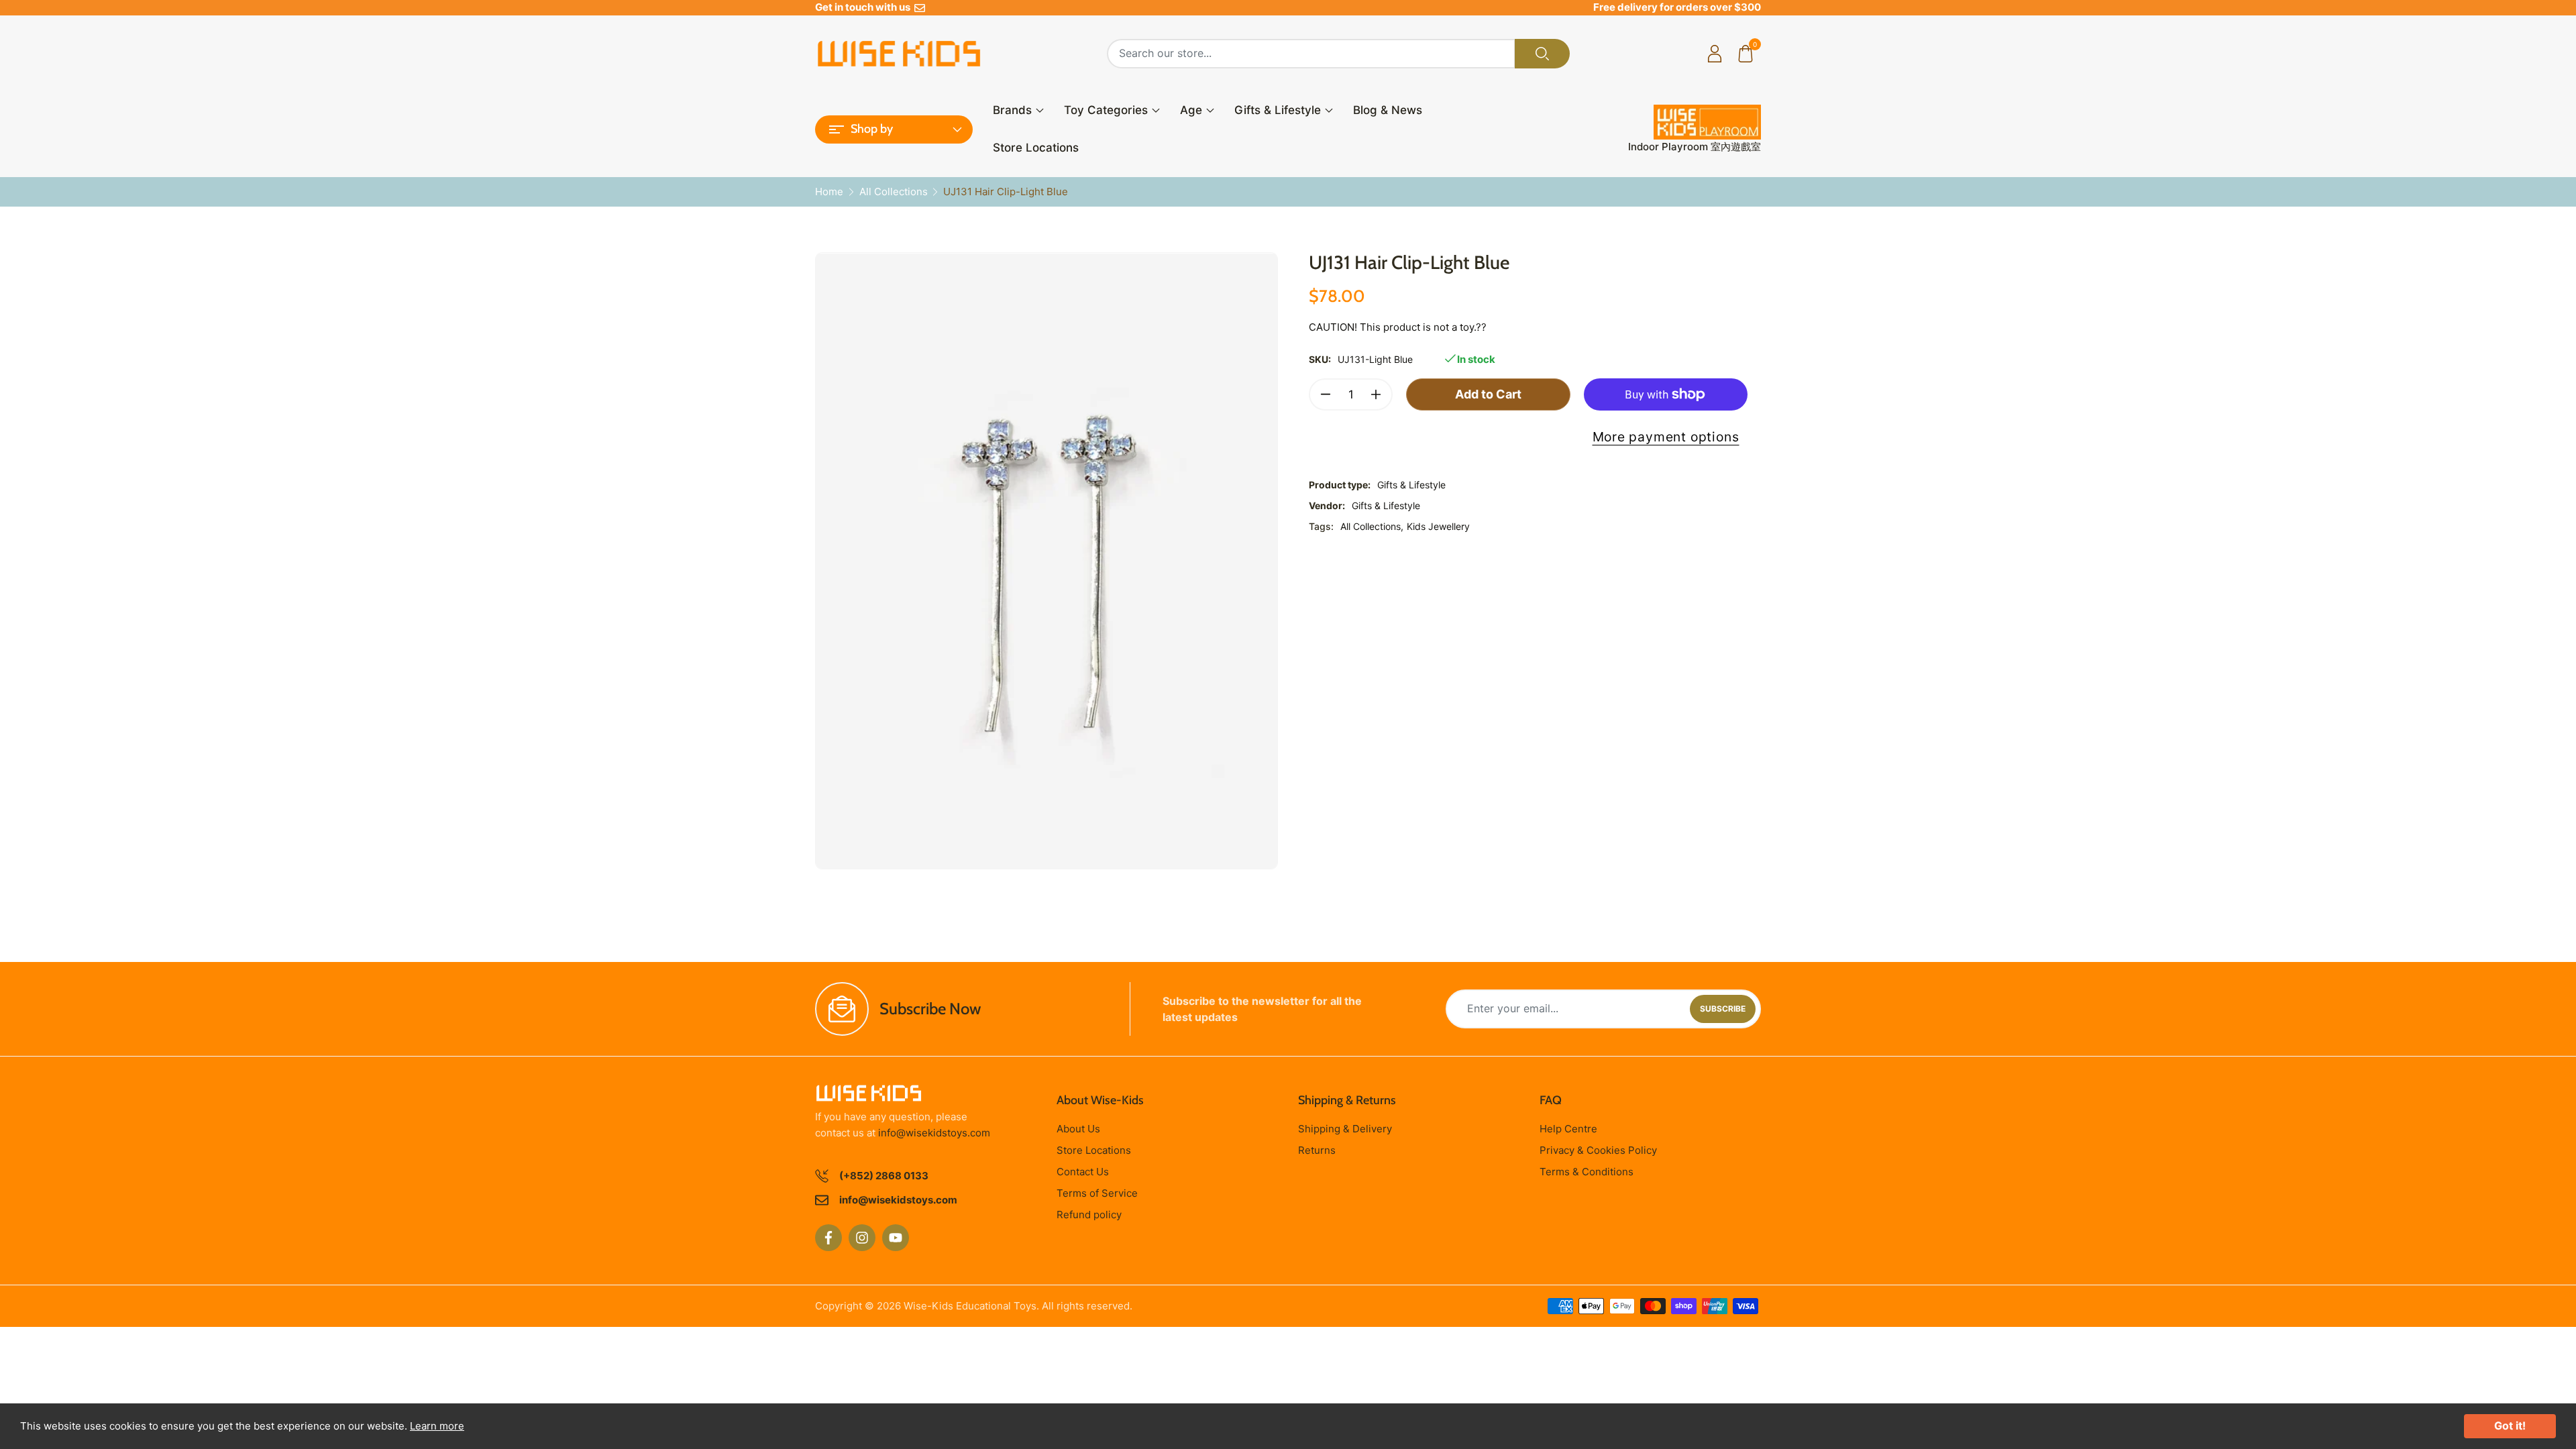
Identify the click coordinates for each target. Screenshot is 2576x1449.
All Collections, (1372, 526)
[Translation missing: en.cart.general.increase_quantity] (1376, 394)
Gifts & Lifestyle (1278, 110)
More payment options (1666, 437)
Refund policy (1089, 1215)
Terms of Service (1097, 1193)
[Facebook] (828, 1238)
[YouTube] (896, 1238)
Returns (1317, 1150)
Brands (1012, 110)
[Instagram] (862, 1238)
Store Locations (1036, 148)
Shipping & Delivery (1345, 1129)
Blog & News (1388, 110)
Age (1191, 110)
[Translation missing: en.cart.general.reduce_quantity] (1326, 394)
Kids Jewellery (1438, 526)
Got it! (2510, 1426)
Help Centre (1568, 1129)
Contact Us (1083, 1172)
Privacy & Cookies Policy (1598, 1150)
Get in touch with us (865, 7)
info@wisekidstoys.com (934, 1133)
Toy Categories (1106, 110)
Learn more (437, 1426)
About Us (1078, 1129)
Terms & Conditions (1587, 1172)
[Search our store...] (1542, 54)
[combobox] (1311, 54)
